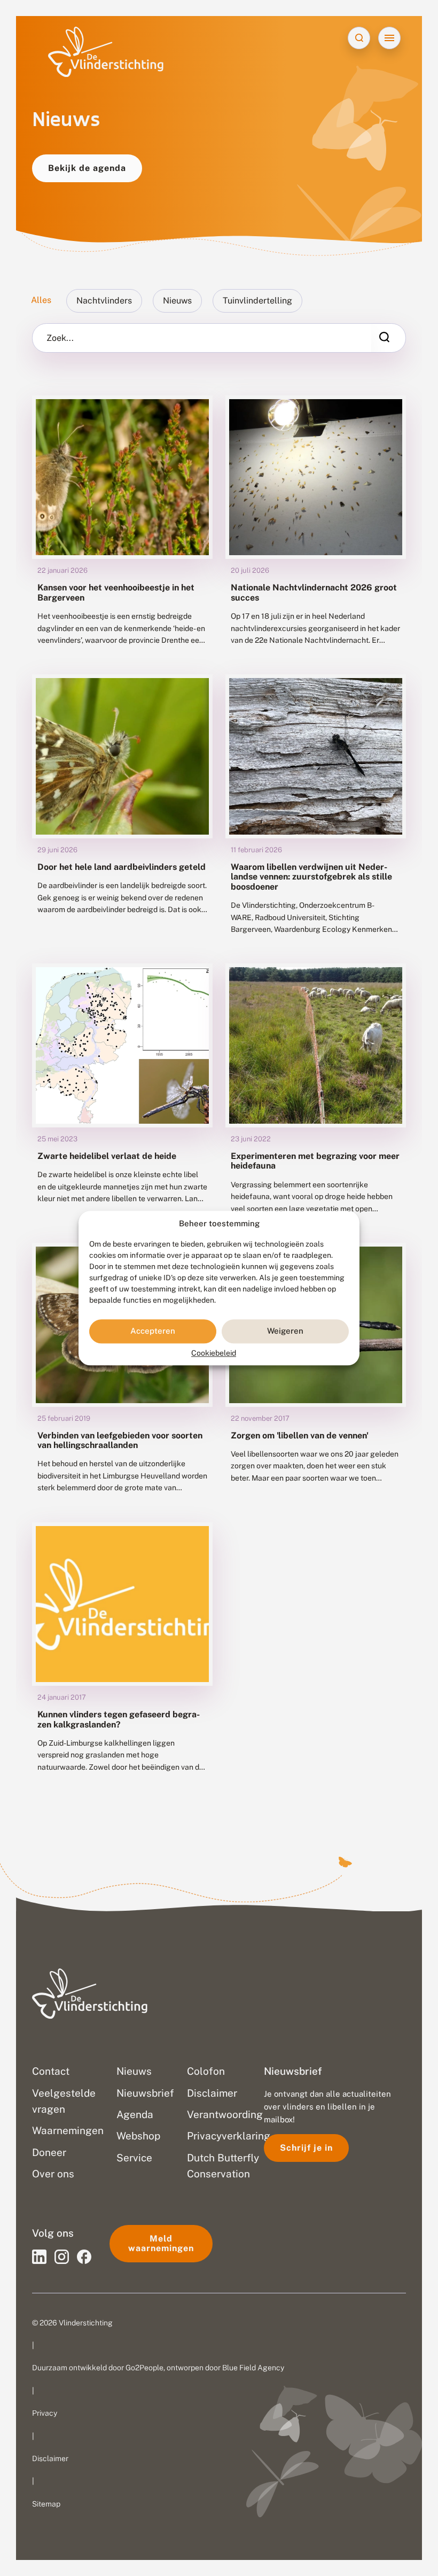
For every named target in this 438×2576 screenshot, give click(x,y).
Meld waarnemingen (161, 2243)
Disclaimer (50, 2458)
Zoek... (60, 338)
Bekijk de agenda (87, 168)
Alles (41, 300)
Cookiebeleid (214, 1353)
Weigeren (285, 1331)
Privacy (45, 2413)
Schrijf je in (306, 2148)
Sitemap (46, 2504)
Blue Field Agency (253, 2368)
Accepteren (153, 1331)
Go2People (144, 2368)
